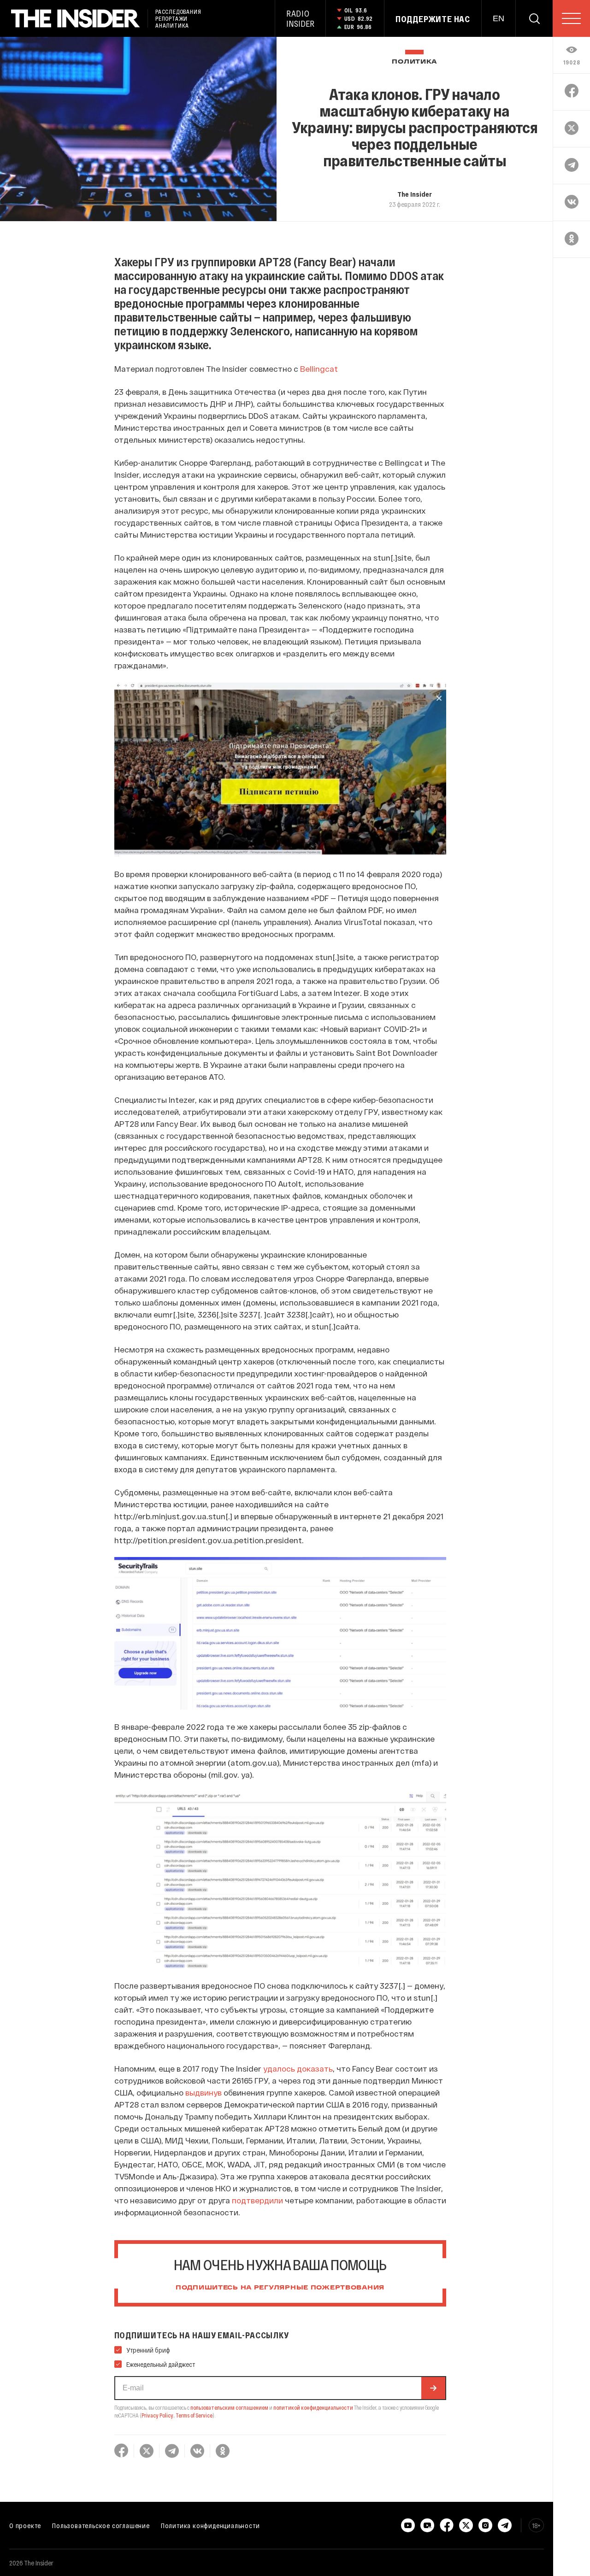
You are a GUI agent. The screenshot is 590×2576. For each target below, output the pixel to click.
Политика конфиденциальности (210, 2525)
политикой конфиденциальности (313, 2407)
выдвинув (204, 2092)
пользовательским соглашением (229, 2407)
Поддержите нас (433, 19)
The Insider (415, 194)
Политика (414, 62)
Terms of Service (194, 2415)
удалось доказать (298, 2068)
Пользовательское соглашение (101, 2525)
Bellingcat (319, 369)
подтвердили (257, 2200)
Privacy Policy (157, 2415)
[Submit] (433, 2388)
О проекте (25, 2525)
